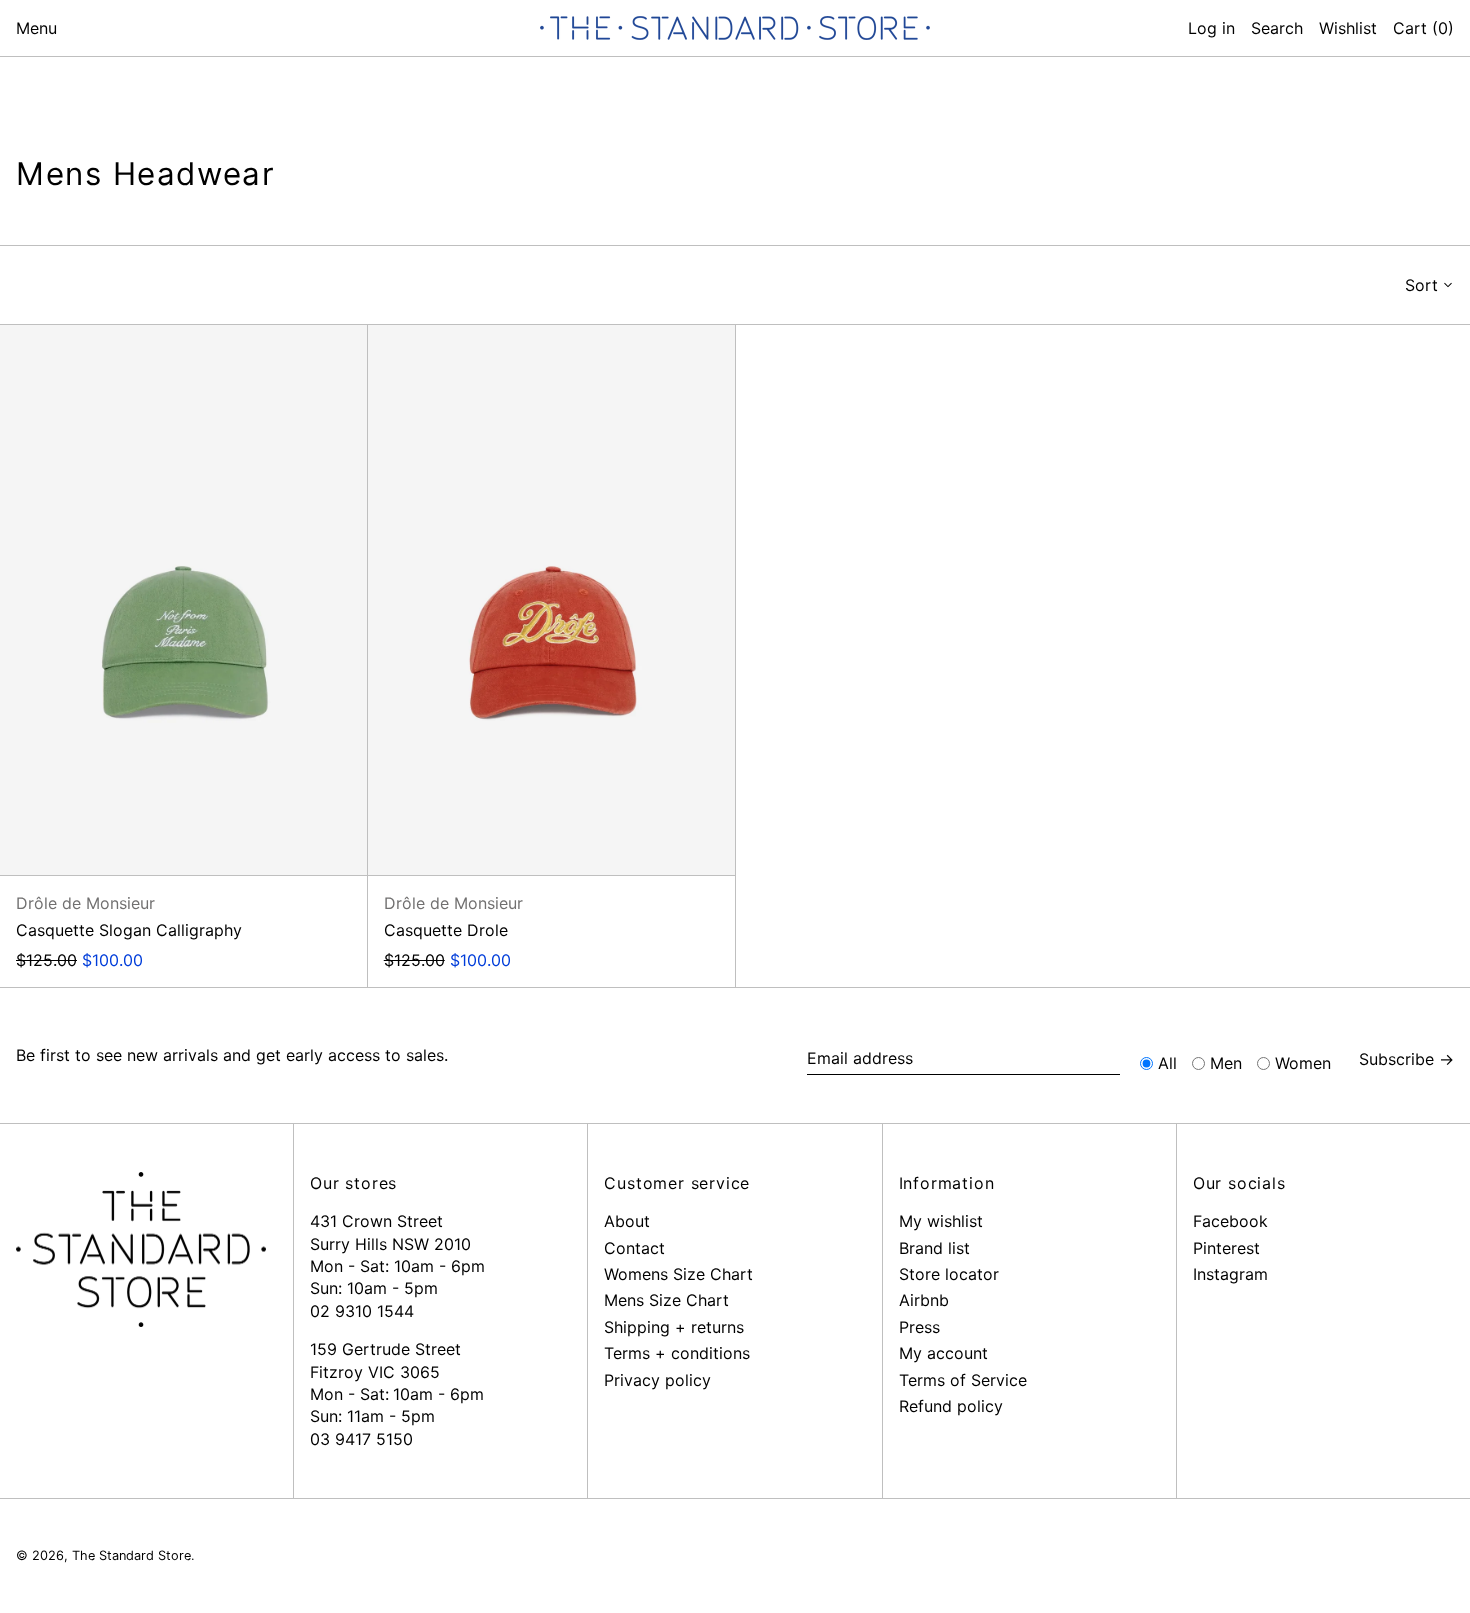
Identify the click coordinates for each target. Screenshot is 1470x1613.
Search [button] (1277, 28)
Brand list (934, 1248)
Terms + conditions (677, 1353)
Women (1303, 1063)
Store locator (949, 1274)
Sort (1421, 285)
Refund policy (951, 1406)
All (1167, 1063)
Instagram (1230, 1274)
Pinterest (1226, 1248)
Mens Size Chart (666, 1300)
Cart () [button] (1423, 28)
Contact (634, 1248)
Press (919, 1327)
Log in (1211, 28)
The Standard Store (131, 1555)
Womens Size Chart (678, 1274)
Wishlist (1348, 28)
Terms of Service (963, 1380)
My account (943, 1353)
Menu (36, 28)
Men (1226, 1063)
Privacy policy (657, 1380)
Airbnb (924, 1300)
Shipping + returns (674, 1327)
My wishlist (941, 1221)
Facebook (1230, 1221)
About (627, 1221)
